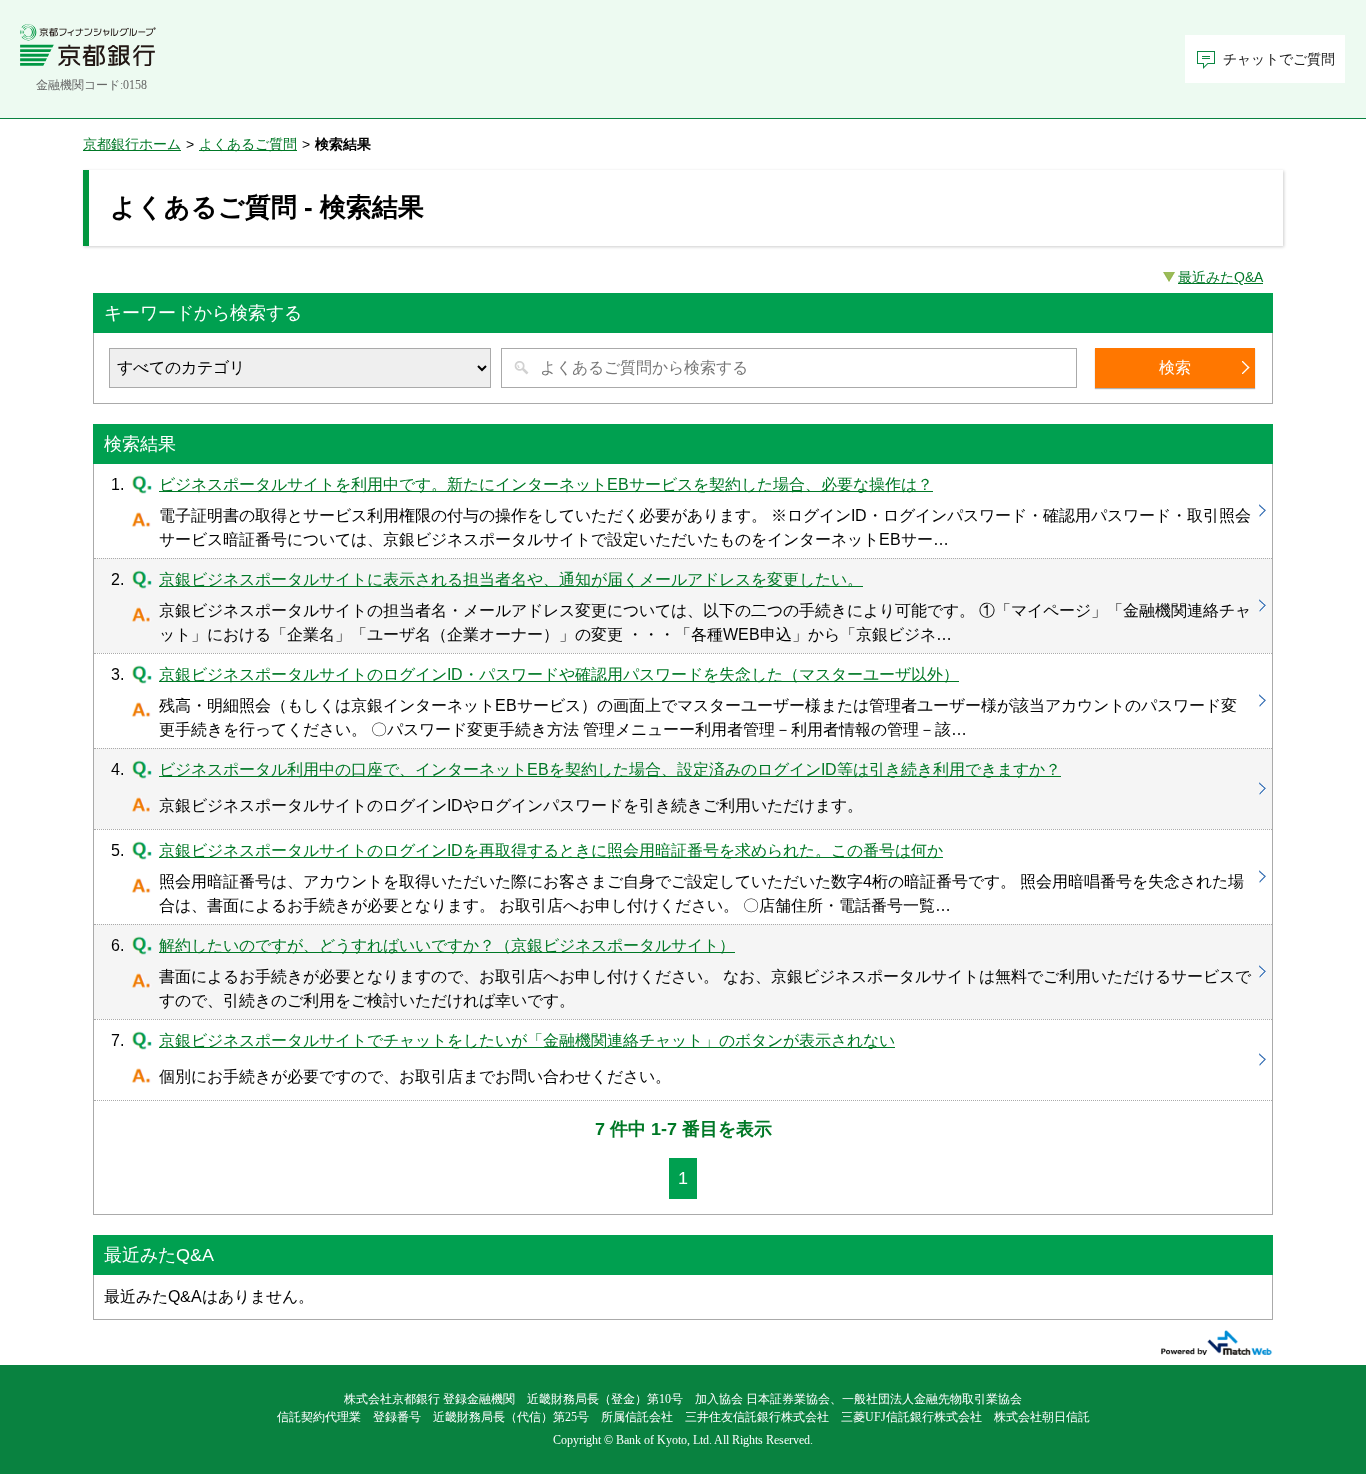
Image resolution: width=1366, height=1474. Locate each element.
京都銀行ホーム (132, 144)
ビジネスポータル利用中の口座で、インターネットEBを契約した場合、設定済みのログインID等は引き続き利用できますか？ (683, 789)
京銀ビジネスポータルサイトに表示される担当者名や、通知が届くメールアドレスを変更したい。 (683, 606)
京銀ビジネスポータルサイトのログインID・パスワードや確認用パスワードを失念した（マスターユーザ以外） (683, 701)
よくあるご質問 (248, 144)
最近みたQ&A (1220, 277)
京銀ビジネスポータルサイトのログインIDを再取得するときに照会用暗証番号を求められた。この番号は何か (683, 877)
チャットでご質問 (1279, 59)
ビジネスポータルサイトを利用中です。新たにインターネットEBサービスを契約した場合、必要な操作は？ (683, 511)
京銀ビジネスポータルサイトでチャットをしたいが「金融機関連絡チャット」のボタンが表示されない (683, 1060)
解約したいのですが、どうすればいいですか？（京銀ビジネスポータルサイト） (683, 972)
